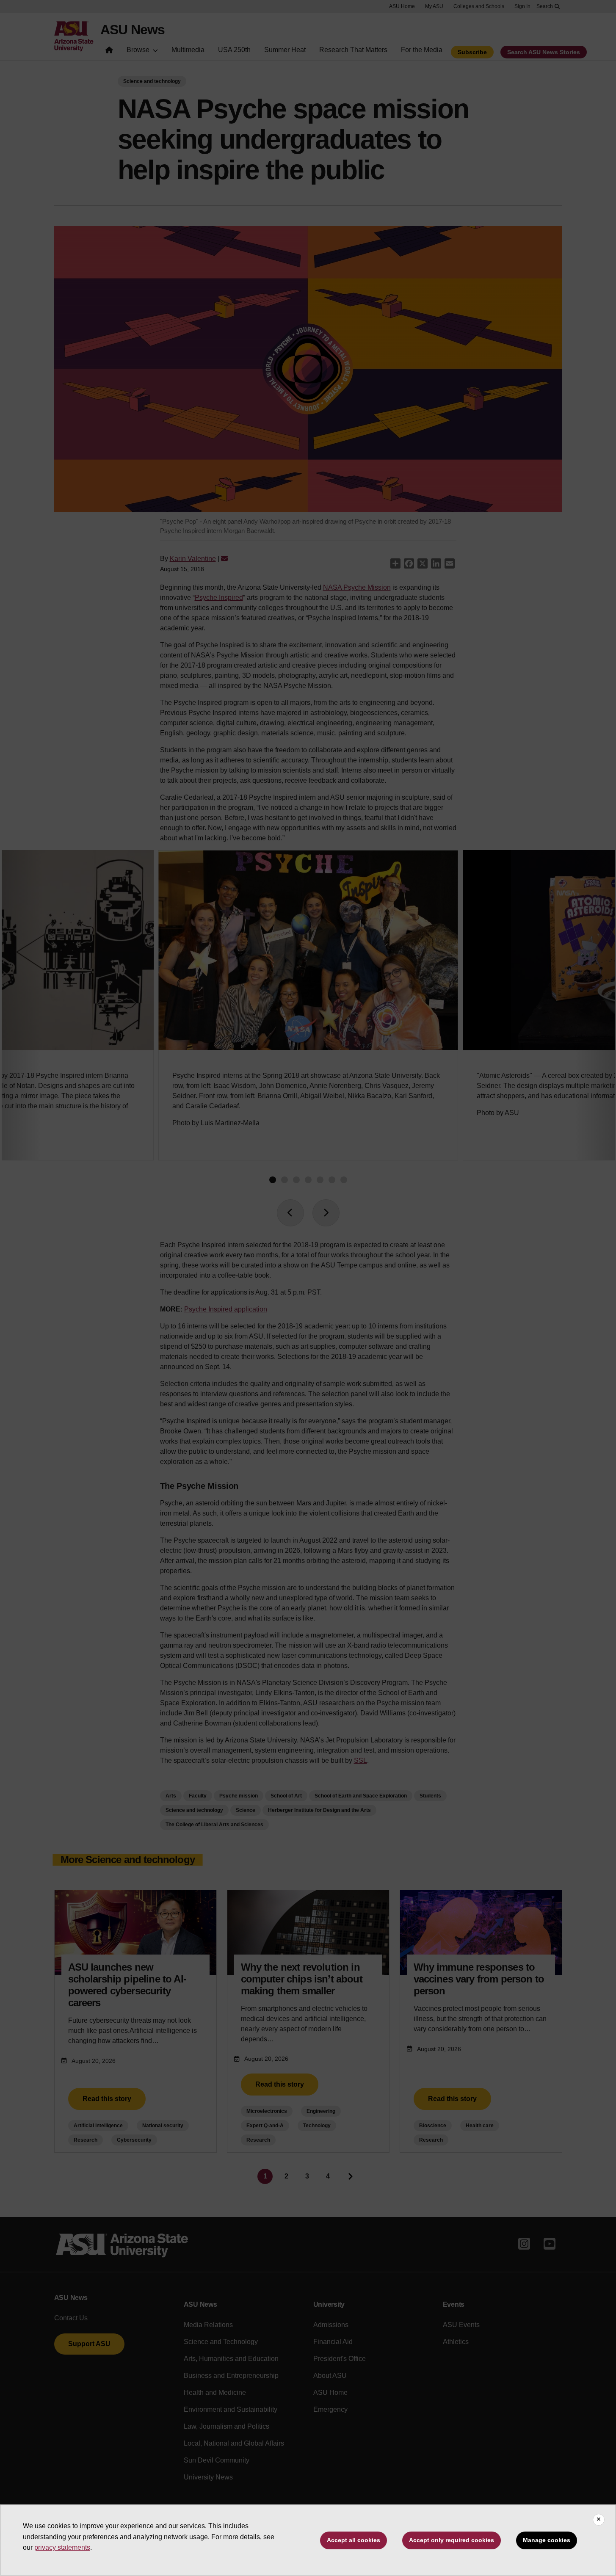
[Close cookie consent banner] (599, 2520)
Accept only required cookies (452, 2540)
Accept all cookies (354, 2540)
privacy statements (62, 2547)
